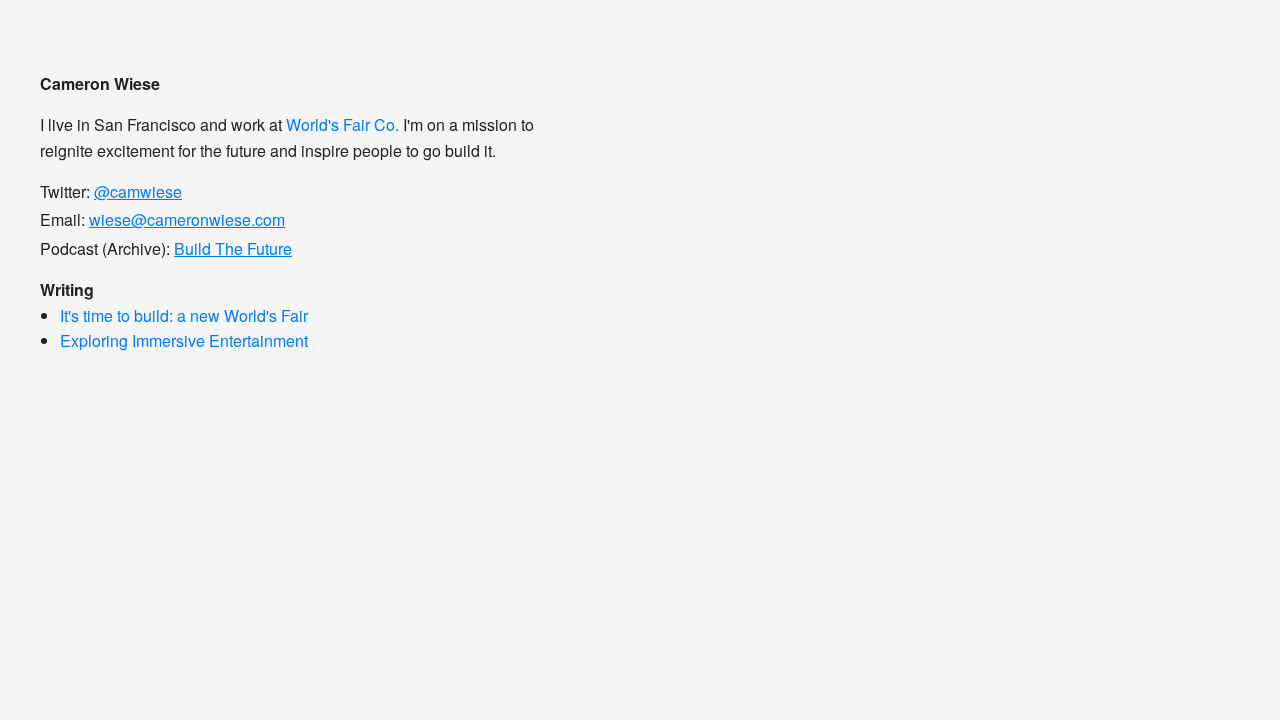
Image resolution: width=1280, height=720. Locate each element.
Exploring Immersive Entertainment (184, 340)
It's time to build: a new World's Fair (184, 315)
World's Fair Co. (342, 124)
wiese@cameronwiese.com (187, 219)
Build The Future (233, 248)
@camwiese (138, 191)
